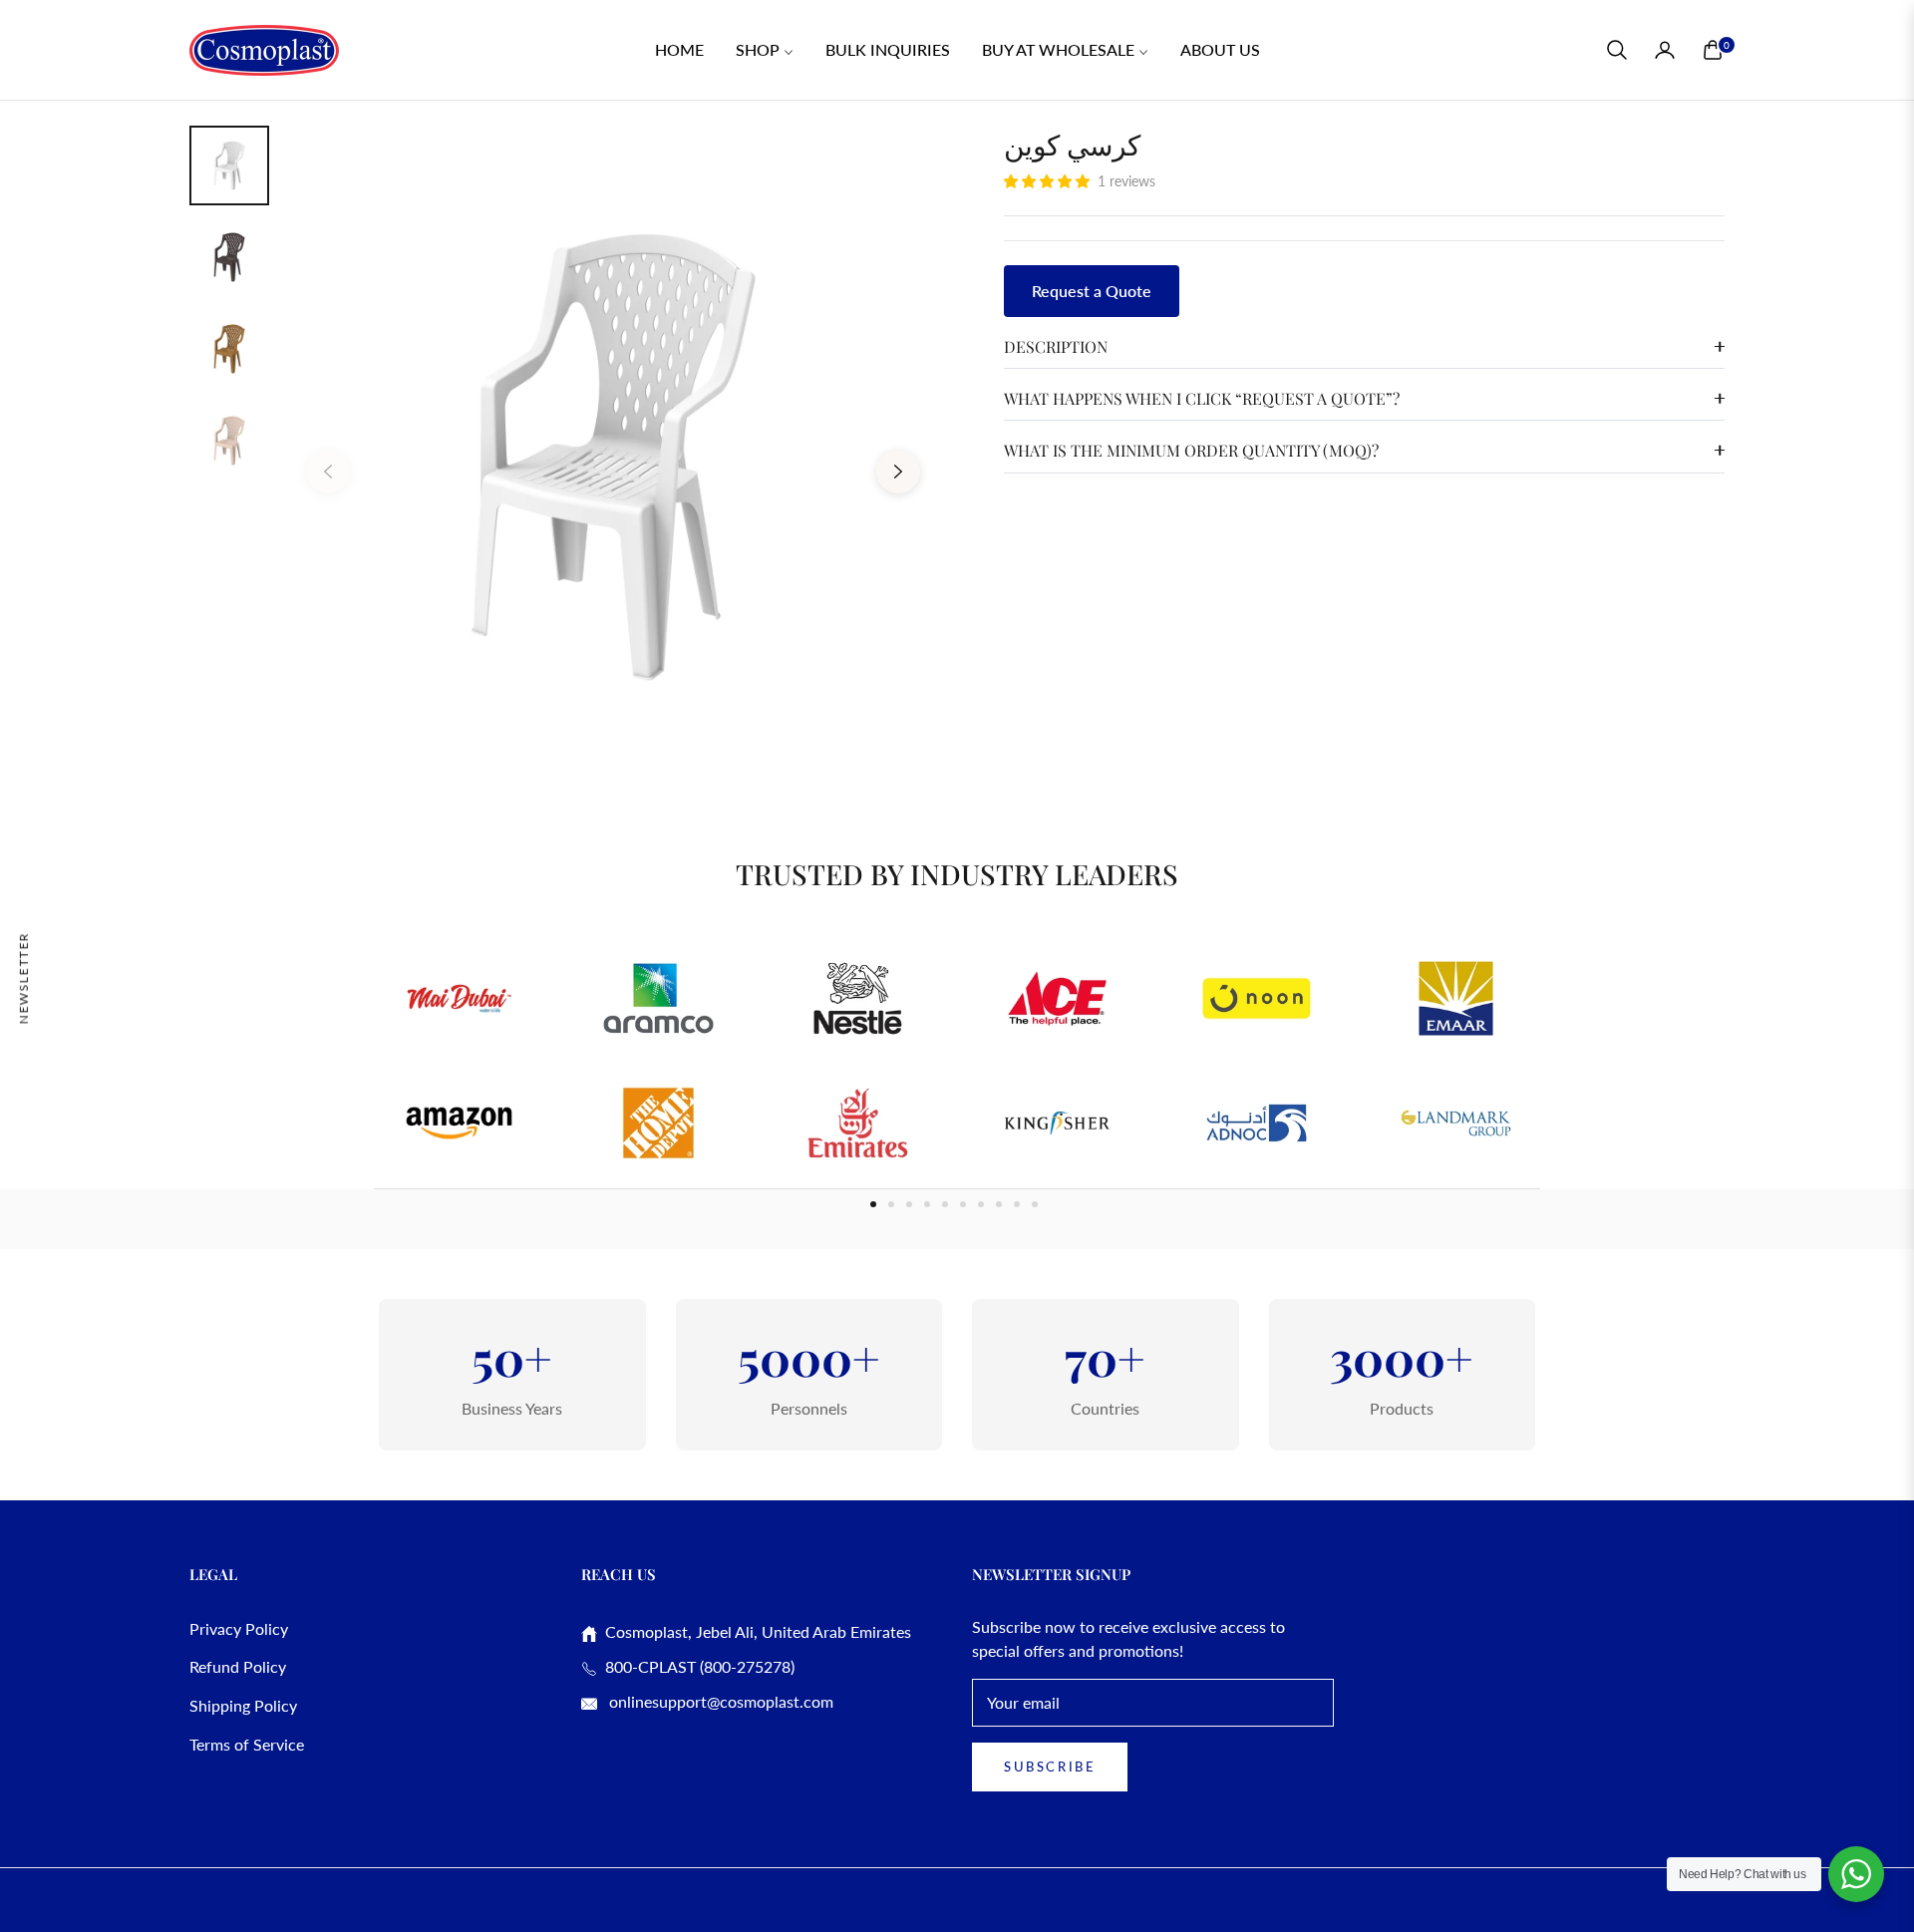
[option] (613, 457)
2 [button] (891, 1204)
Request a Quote (1092, 291)
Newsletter (23, 977)
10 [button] (1035, 1204)
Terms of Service (247, 1744)
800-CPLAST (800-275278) (696, 1666)
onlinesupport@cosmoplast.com (719, 1701)
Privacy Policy (239, 1628)
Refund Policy (238, 1666)
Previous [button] (328, 472)
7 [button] (981, 1204)
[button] (1617, 50)
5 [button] (945, 1204)
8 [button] (999, 1204)
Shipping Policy (243, 1705)
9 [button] (1017, 1204)
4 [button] (927, 1204)
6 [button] (963, 1204)
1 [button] (873, 1204)
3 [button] (909, 1204)
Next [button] (898, 472)
